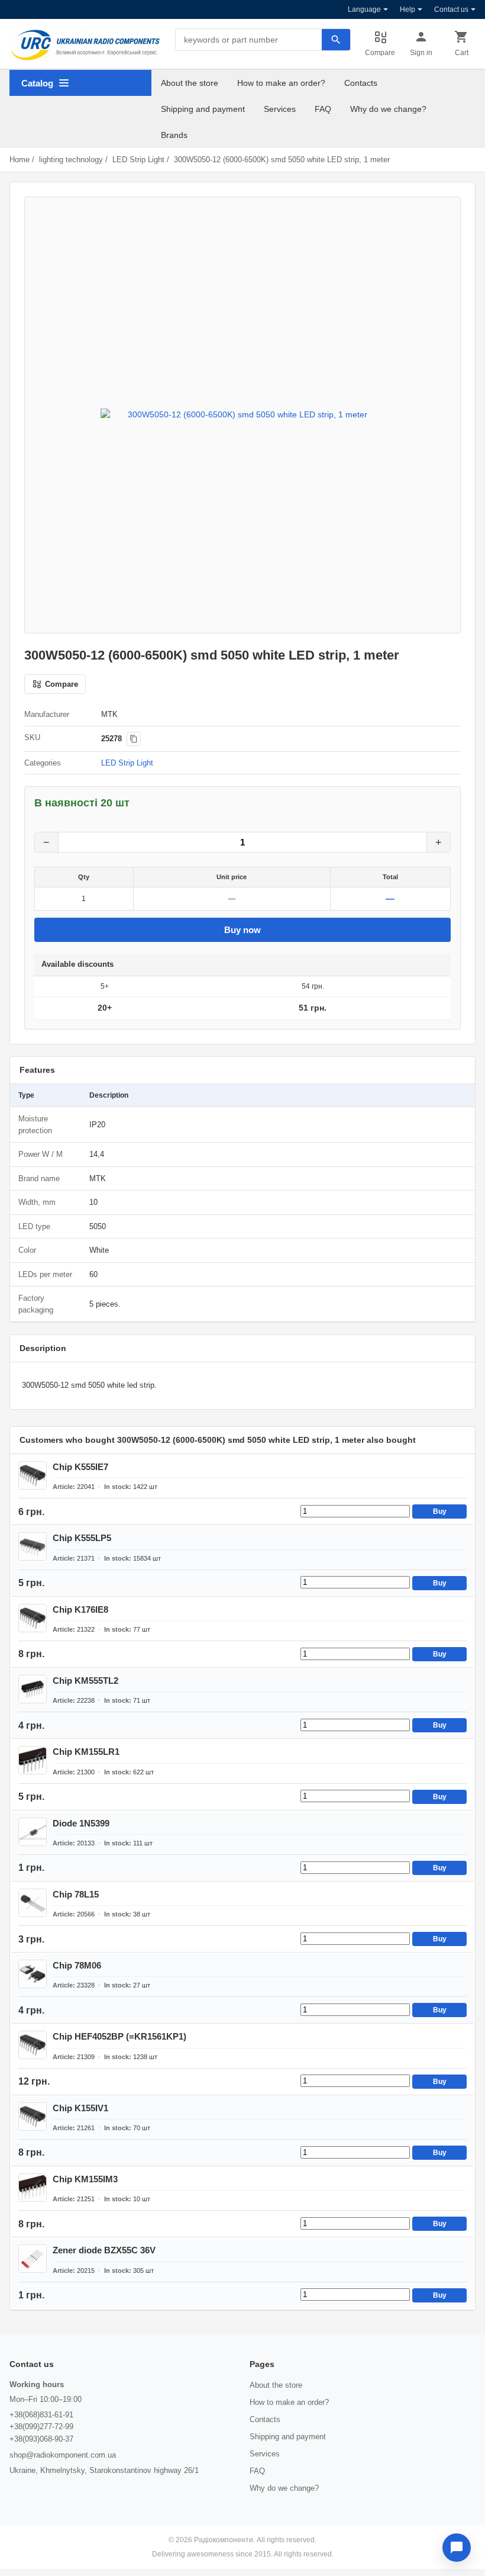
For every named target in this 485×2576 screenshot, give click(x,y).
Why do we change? (388, 109)
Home (20, 160)
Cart (462, 53)
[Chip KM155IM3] (33, 2188)
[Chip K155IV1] (33, 2117)
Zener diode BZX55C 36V (104, 2250)
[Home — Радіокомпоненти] (85, 45)
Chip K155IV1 (80, 2108)
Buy (440, 1511)
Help (408, 9)
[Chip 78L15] (33, 1903)
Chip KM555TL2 (85, 1681)
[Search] (336, 40)
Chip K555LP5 (82, 1538)
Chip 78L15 (76, 1894)
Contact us (451, 9)
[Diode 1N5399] (33, 1832)
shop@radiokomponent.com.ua (63, 2455)
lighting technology (71, 160)
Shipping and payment (203, 109)
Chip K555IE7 (80, 1467)
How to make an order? (281, 83)
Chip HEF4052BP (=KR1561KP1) (119, 2036)
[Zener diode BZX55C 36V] (33, 2259)
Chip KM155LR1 (86, 1752)
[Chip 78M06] (33, 1974)
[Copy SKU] (134, 739)
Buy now (242, 930)
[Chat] (457, 2548)
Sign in (421, 53)
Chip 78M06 (77, 1965)
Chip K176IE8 (80, 1609)
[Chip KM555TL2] (33, 1689)
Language (364, 9)
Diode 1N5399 (81, 1823)
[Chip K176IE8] (33, 1618)
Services (280, 109)
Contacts (361, 83)
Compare (380, 53)
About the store (190, 83)
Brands (174, 135)
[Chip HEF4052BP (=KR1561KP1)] (33, 2045)
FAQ (323, 109)
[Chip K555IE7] (33, 1475)
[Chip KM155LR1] (33, 1760)
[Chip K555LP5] (33, 1546)
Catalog (37, 83)
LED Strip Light (138, 160)
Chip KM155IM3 (85, 2179)
